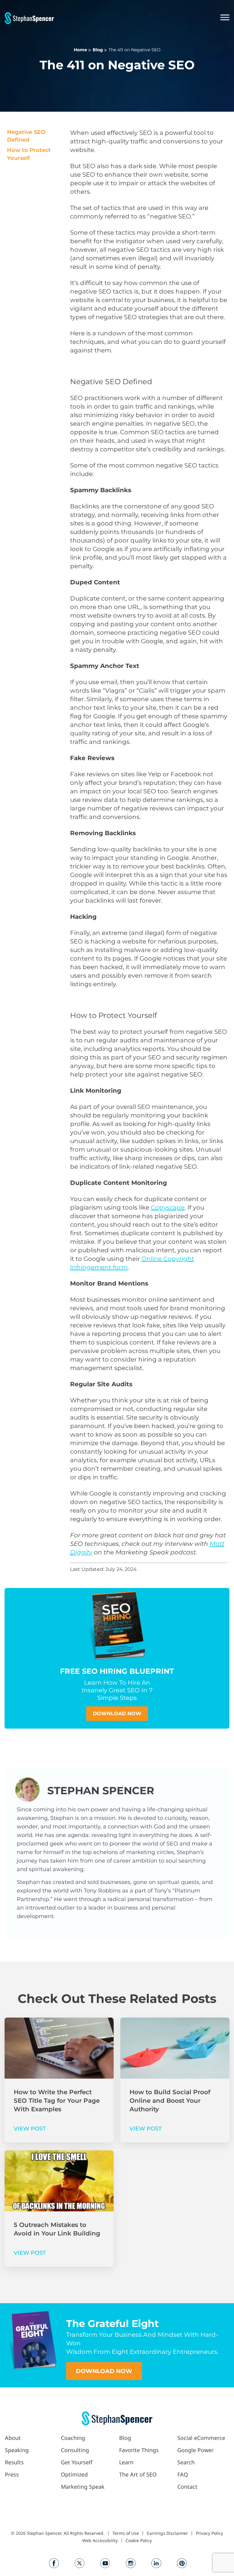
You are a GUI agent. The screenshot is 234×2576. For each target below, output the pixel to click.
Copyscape (168, 1207)
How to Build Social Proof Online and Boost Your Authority (170, 2101)
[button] (142, 18)
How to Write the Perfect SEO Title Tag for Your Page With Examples (57, 2101)
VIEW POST (30, 2129)
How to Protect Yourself (29, 154)
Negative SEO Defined (26, 136)
